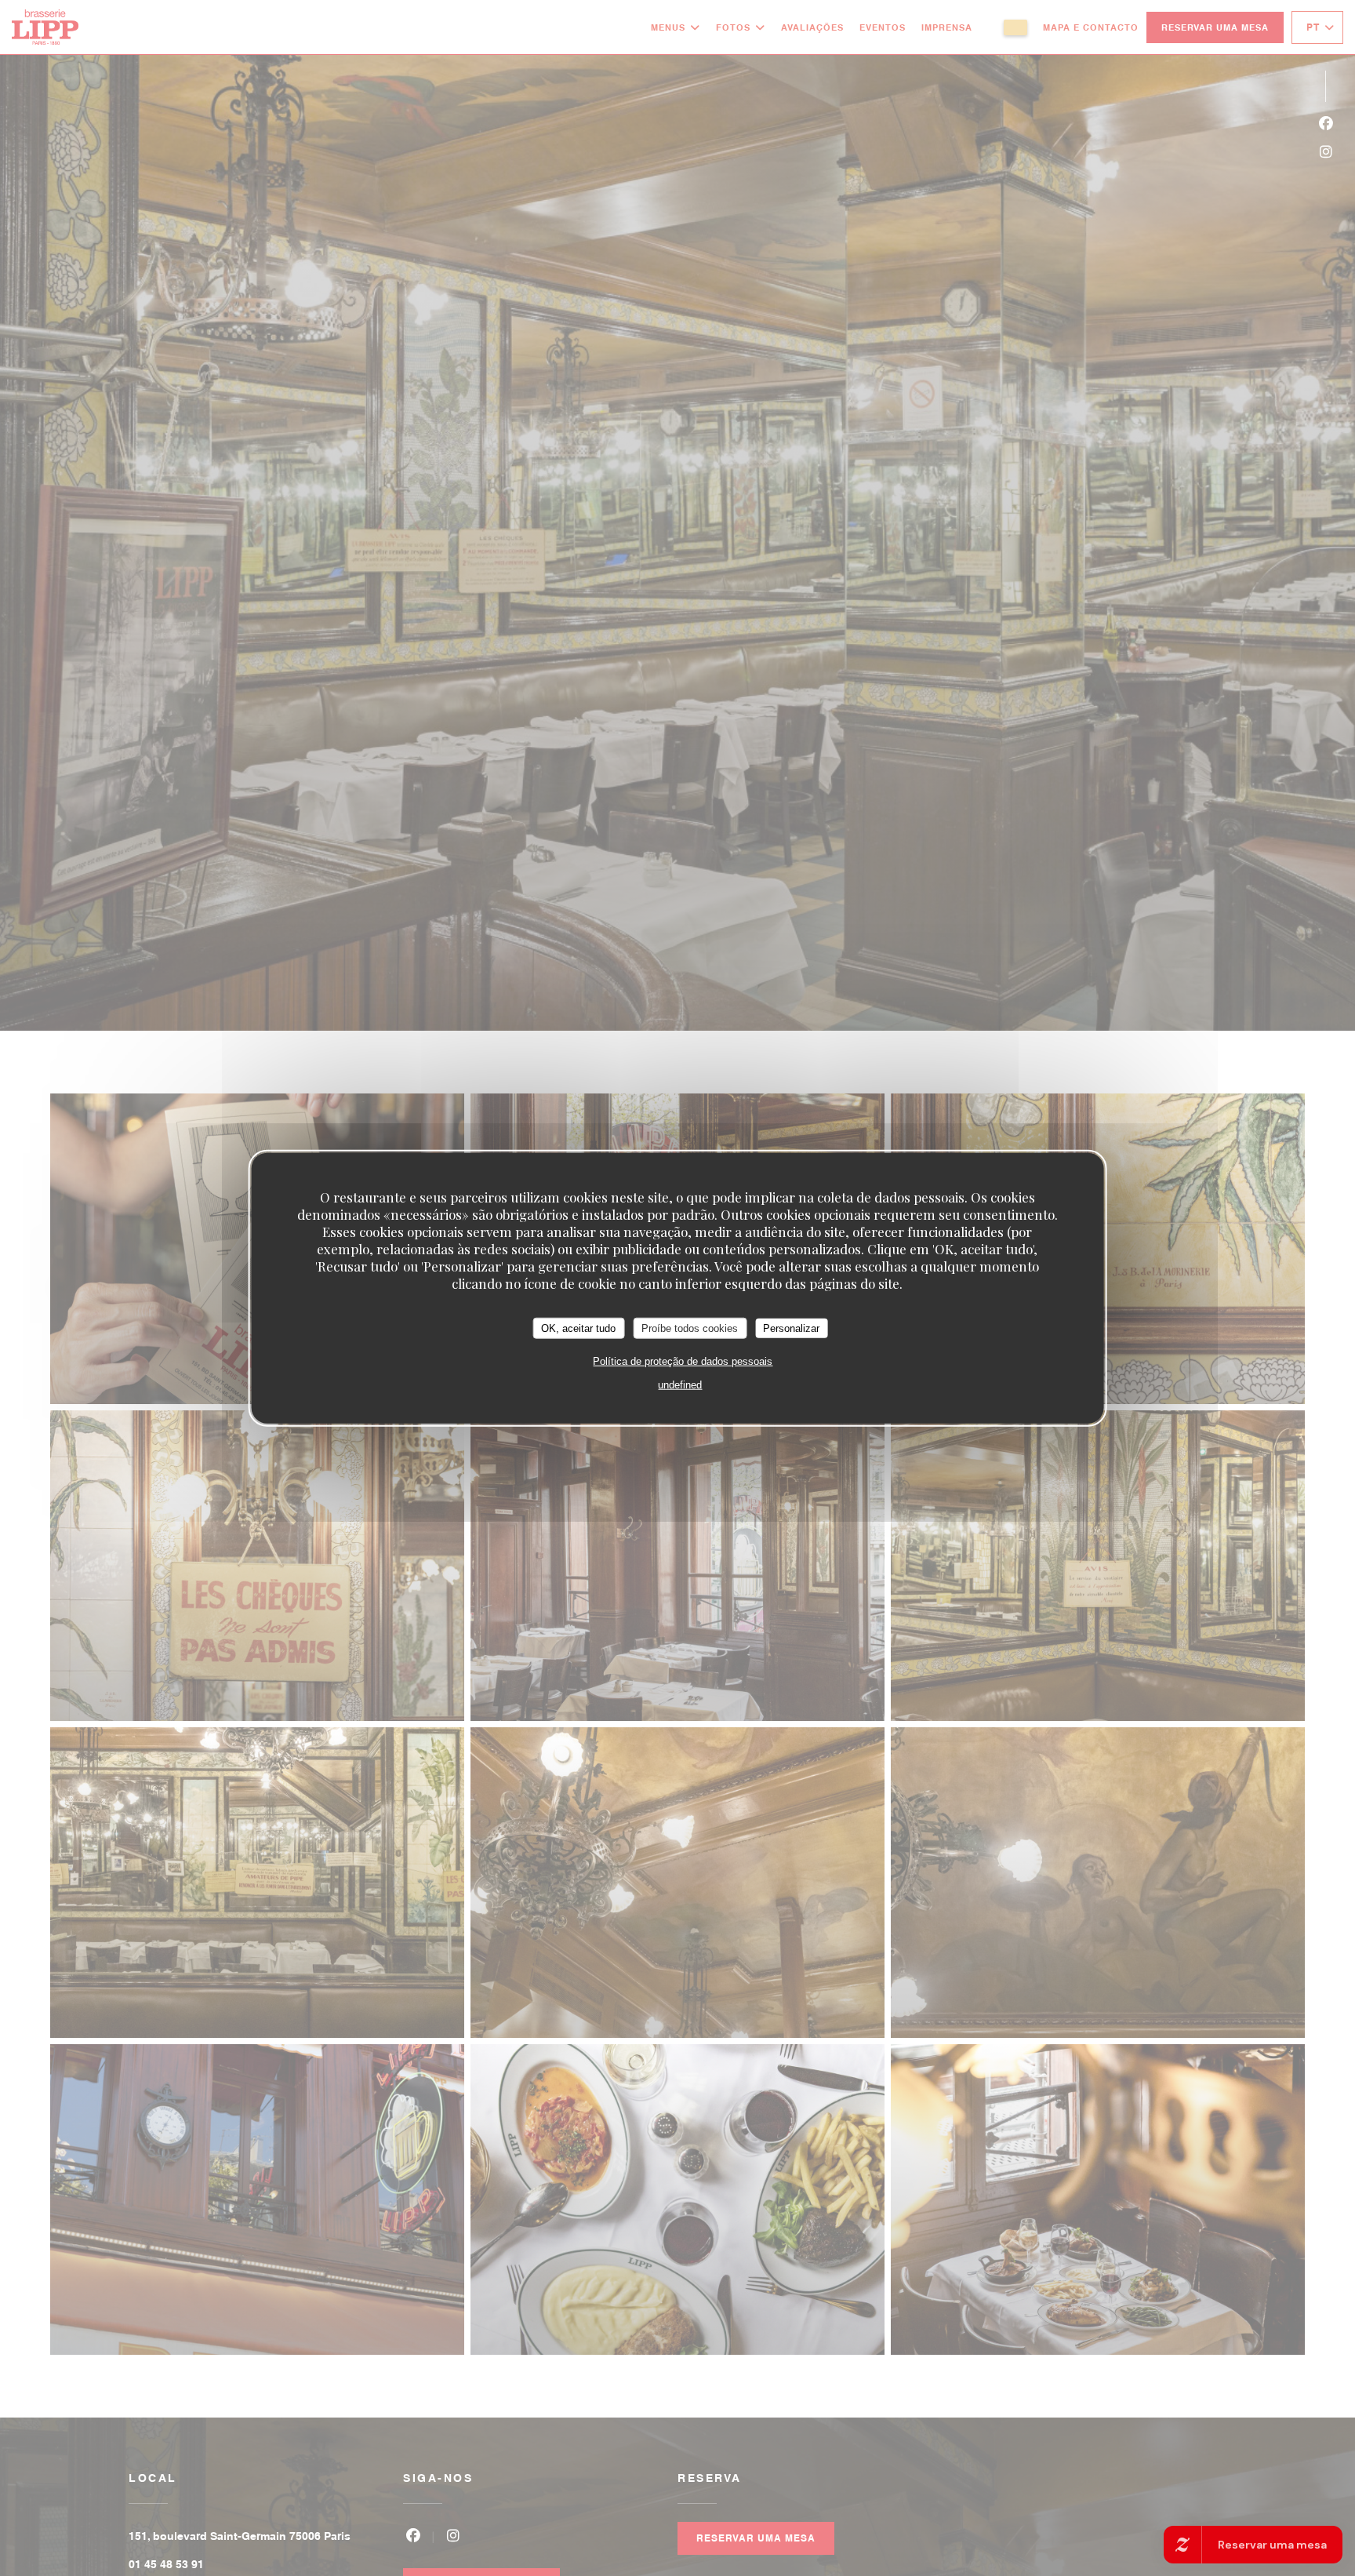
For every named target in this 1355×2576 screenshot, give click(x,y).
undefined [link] (680, 1385)
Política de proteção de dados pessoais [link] (683, 1361)
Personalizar (791, 1328)
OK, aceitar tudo (578, 1328)
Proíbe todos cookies (690, 1328)
